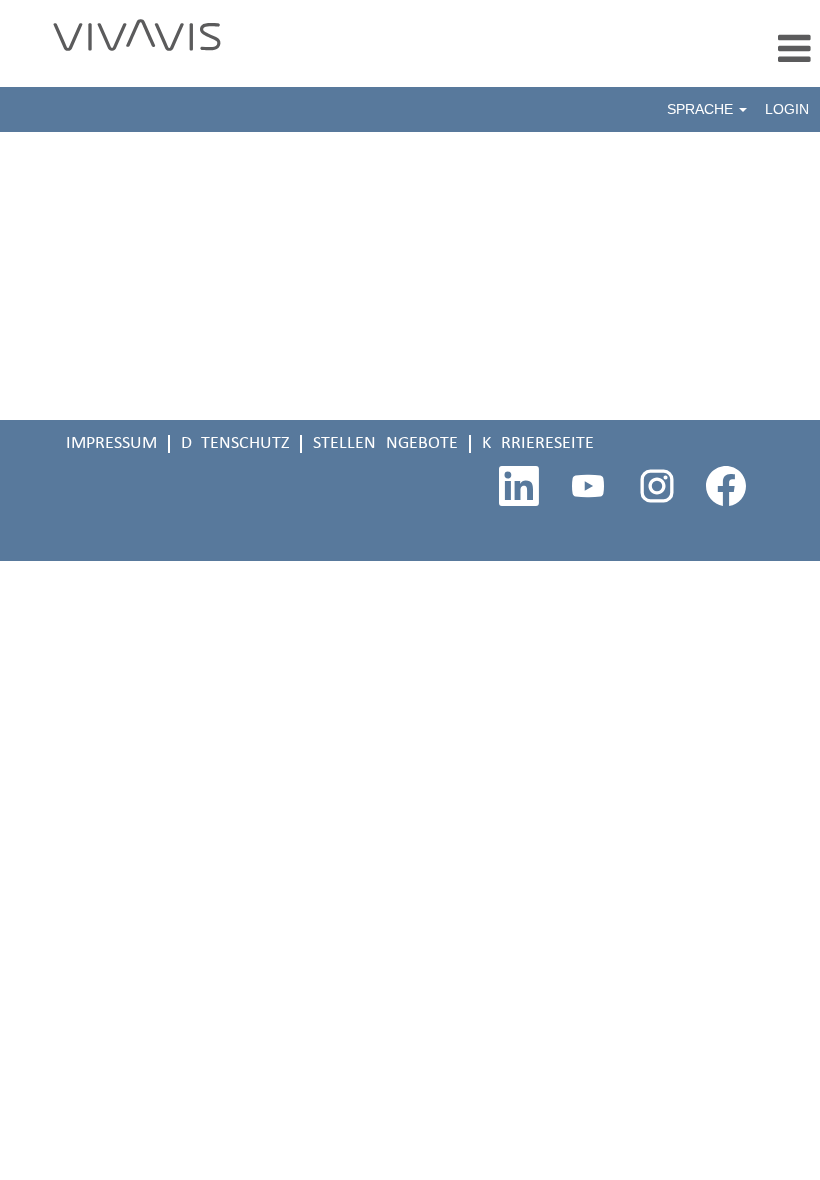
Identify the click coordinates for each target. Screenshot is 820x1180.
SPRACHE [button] (702, 109)
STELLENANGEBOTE (385, 443)
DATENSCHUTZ (235, 443)
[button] (546, 51)
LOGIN (787, 109)
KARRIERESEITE (538, 443)
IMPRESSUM (111, 443)
